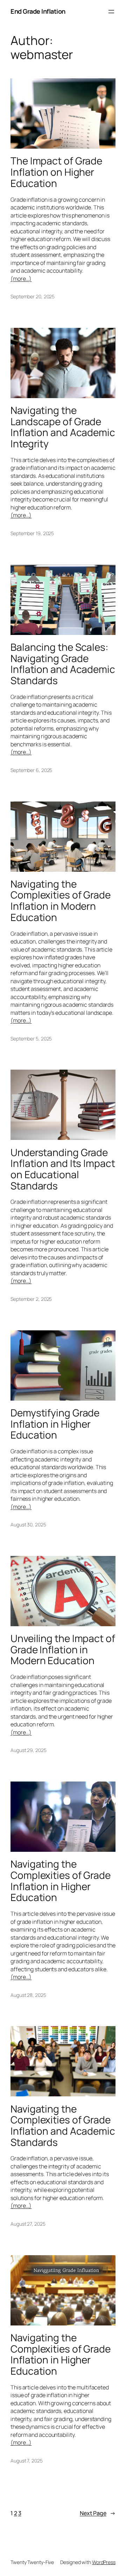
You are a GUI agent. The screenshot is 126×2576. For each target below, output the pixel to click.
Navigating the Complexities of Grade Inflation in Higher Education (61, 1881)
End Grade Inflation (38, 11)
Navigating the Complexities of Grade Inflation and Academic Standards (63, 2126)
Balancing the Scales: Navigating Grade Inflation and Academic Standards (63, 664)
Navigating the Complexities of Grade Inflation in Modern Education (61, 901)
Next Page (98, 2513)
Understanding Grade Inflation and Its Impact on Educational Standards (63, 1169)
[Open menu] (111, 12)
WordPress (104, 2562)
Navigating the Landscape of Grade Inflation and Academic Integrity (63, 427)
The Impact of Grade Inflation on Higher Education (56, 172)
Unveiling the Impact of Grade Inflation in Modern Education (63, 1650)
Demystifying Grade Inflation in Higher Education (55, 1424)
